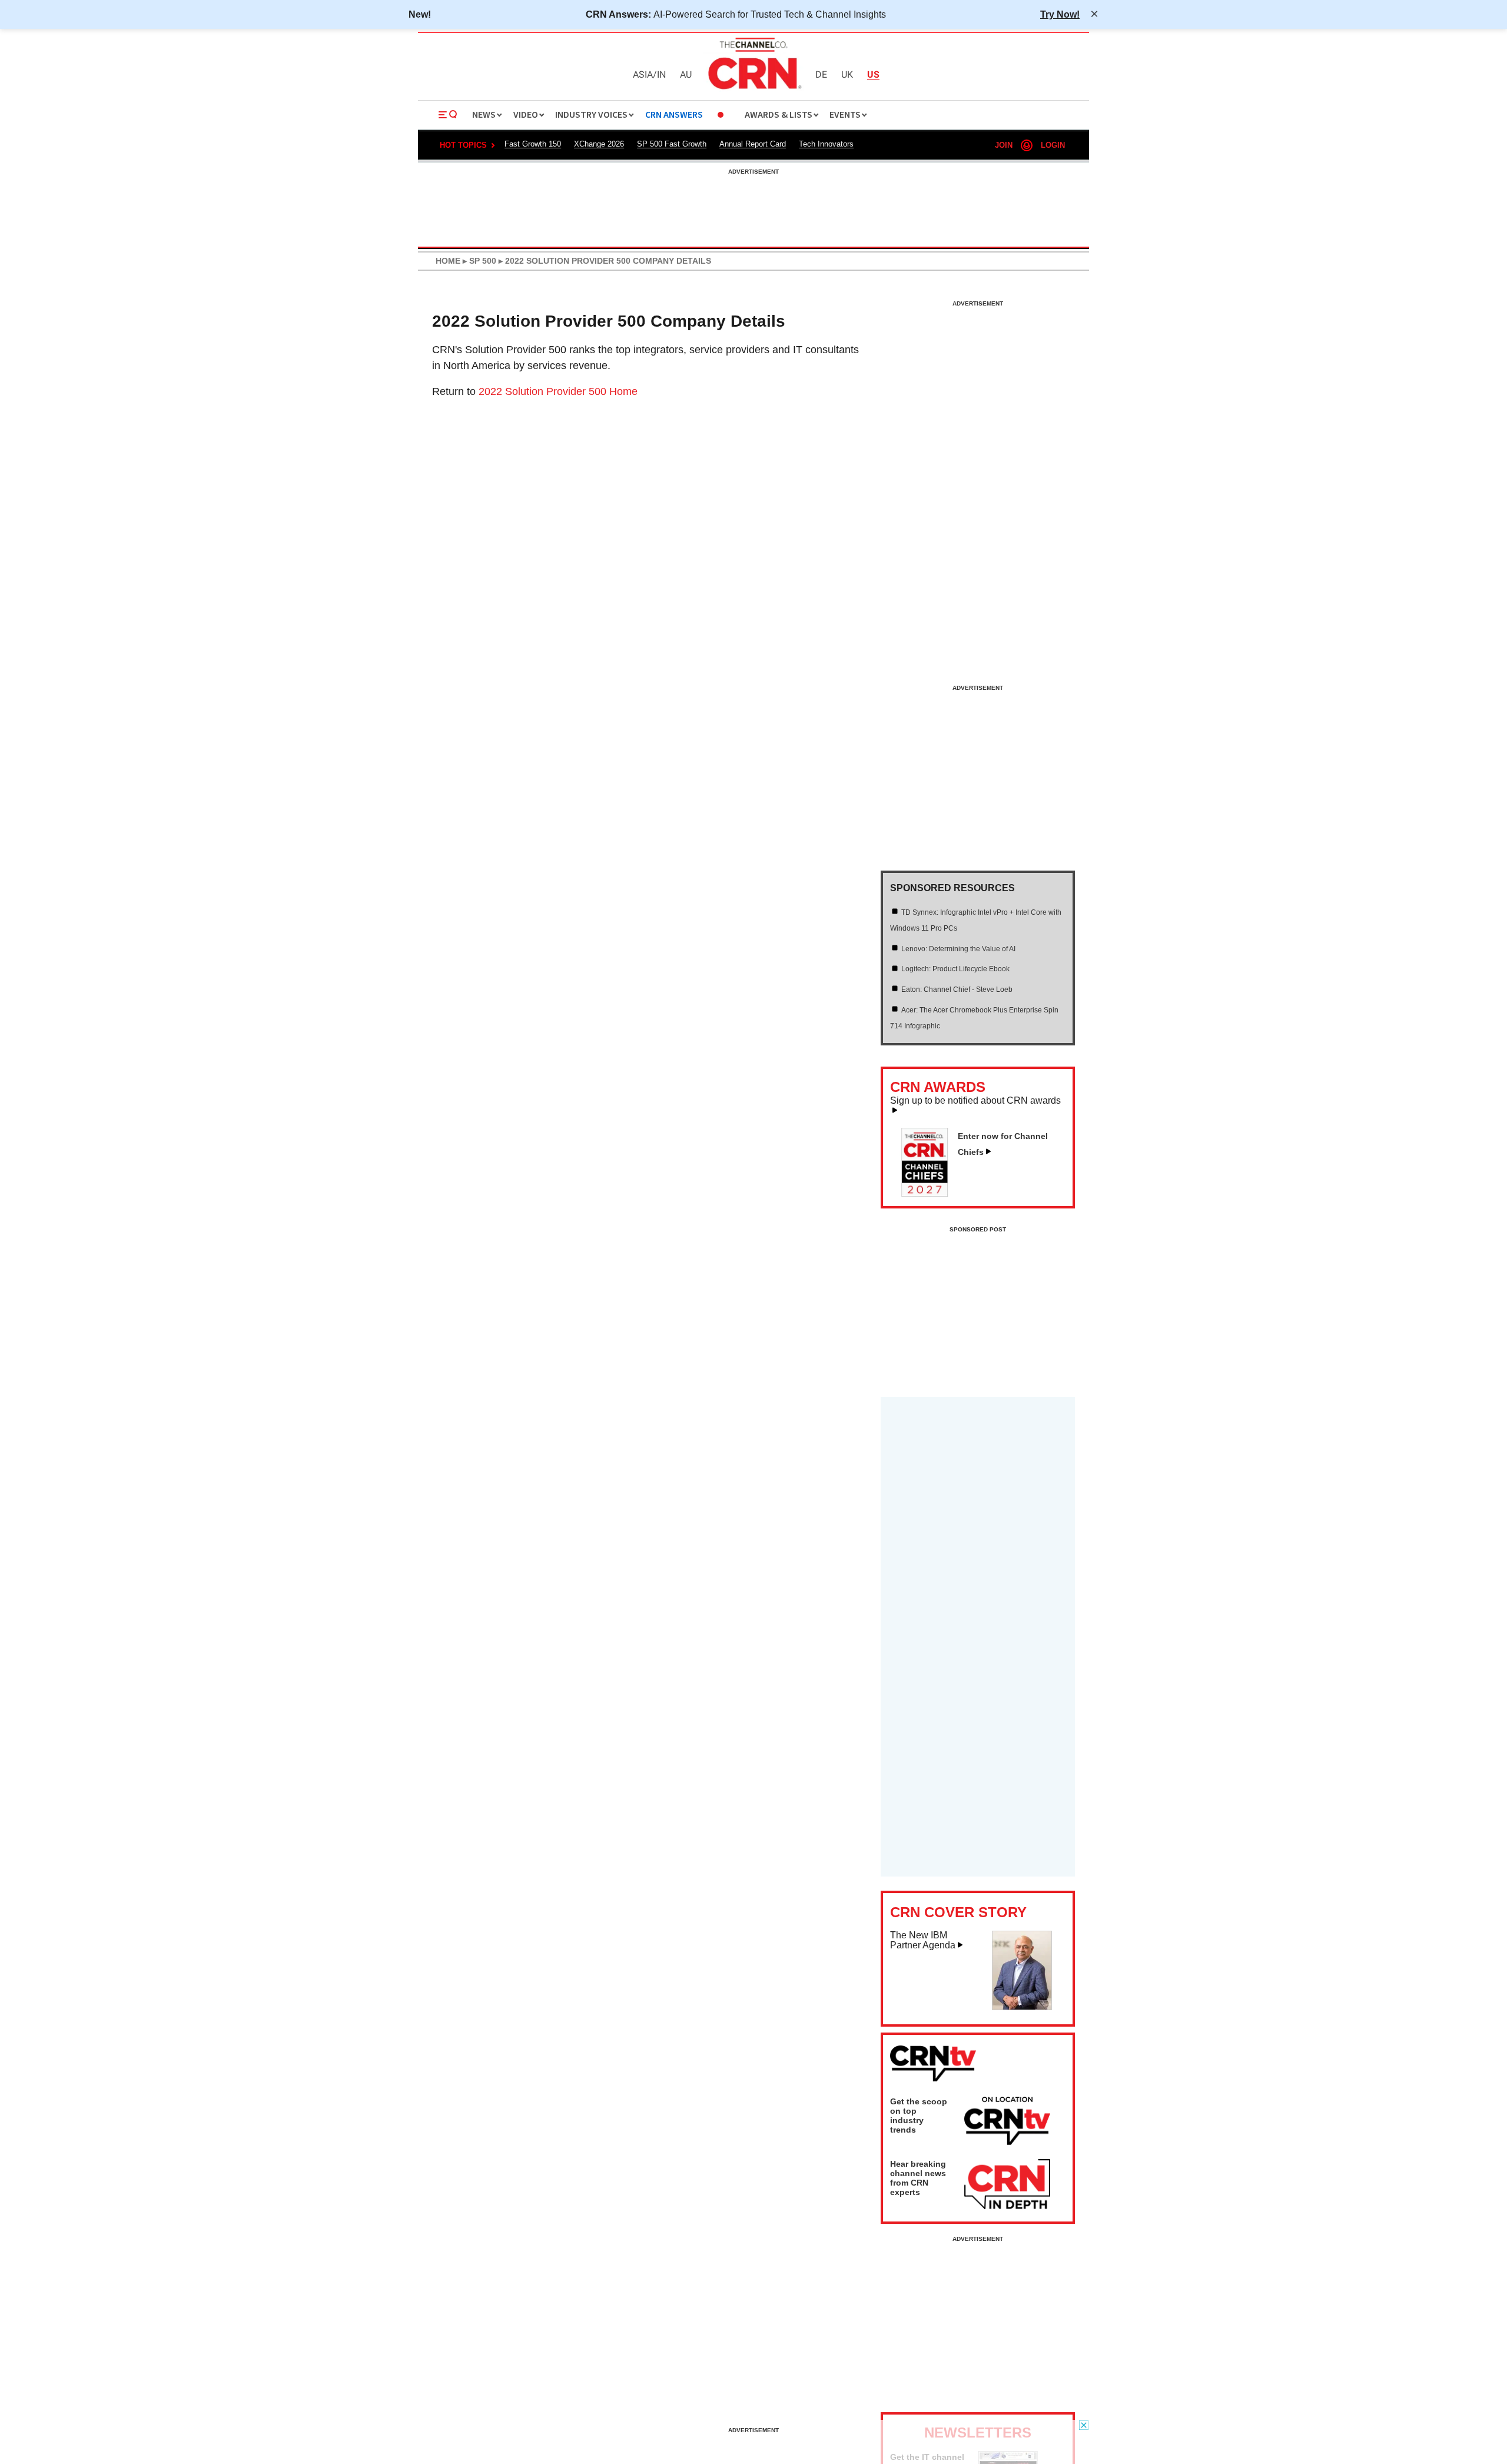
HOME (448, 261)
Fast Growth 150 (533, 144)
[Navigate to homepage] (753, 91)
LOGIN (1053, 145)
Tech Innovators (826, 144)
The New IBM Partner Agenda (923, 1940)
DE (821, 75)
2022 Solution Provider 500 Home (558, 391)
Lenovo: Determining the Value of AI (958, 949)
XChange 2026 (599, 144)
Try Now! (1060, 14)
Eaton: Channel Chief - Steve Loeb (957, 989)
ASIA (643, 75)
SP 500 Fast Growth (672, 144)
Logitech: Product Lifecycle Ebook (955, 969)
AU (686, 75)
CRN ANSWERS (674, 115)
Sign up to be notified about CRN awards (975, 1101)
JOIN (1004, 145)
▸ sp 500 (478, 261)
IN (661, 75)
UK (847, 75)
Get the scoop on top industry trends (919, 2116)
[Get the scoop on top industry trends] (1007, 2123)
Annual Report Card (753, 144)
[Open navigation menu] (448, 115)
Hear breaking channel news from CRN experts (918, 2178)
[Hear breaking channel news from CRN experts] (1007, 2185)
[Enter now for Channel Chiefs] (930, 1193)
